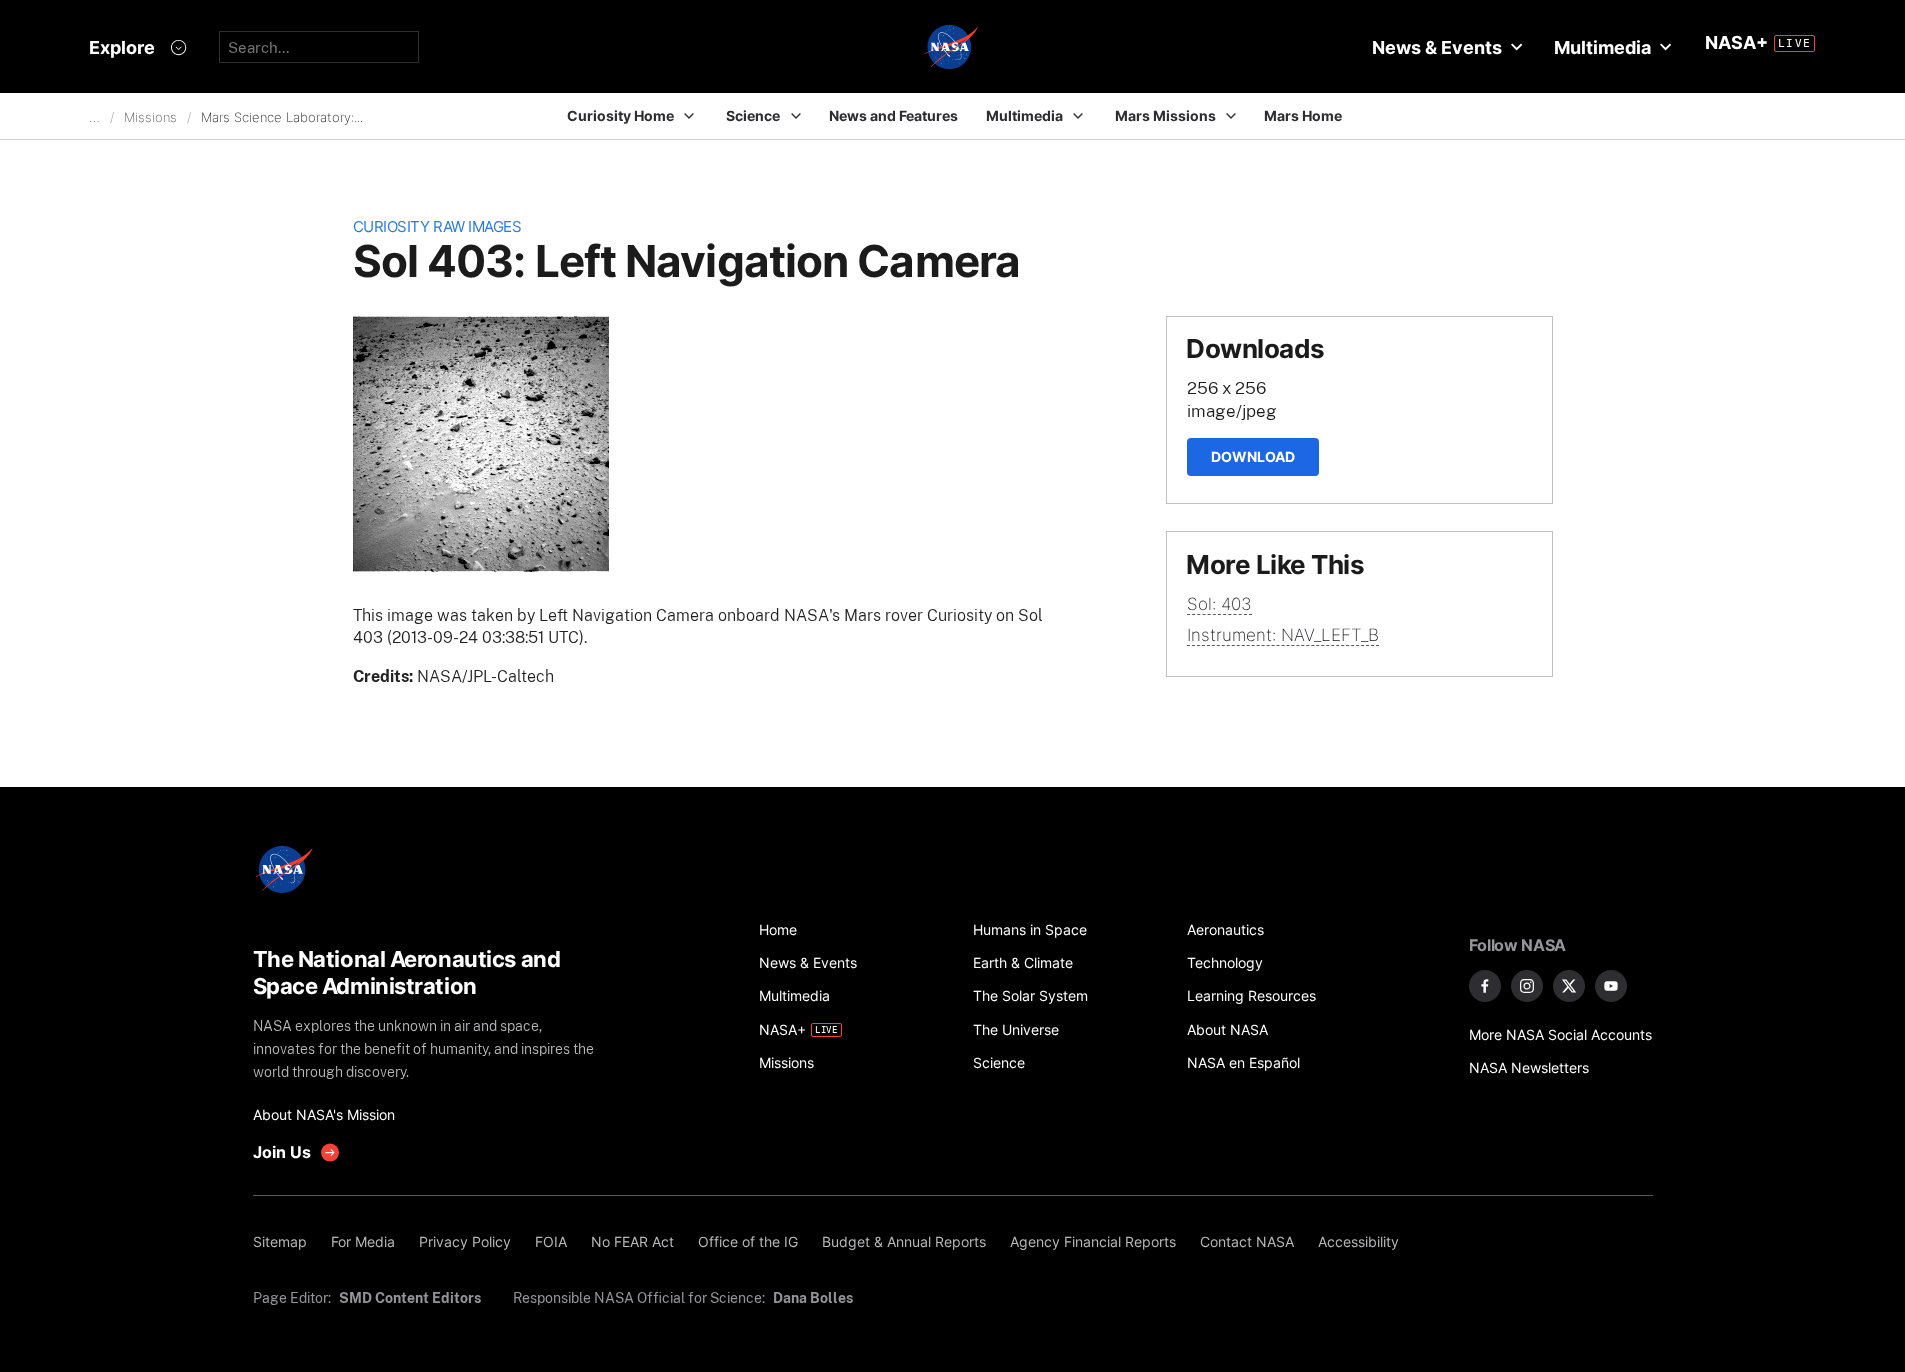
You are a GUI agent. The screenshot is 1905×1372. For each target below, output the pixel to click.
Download (1253, 456)
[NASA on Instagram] (1527, 986)
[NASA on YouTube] (1611, 986)
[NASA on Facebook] (1485, 986)
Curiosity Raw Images (437, 226)
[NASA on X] (1569, 986)
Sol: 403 (1219, 604)
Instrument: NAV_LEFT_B (1283, 635)
